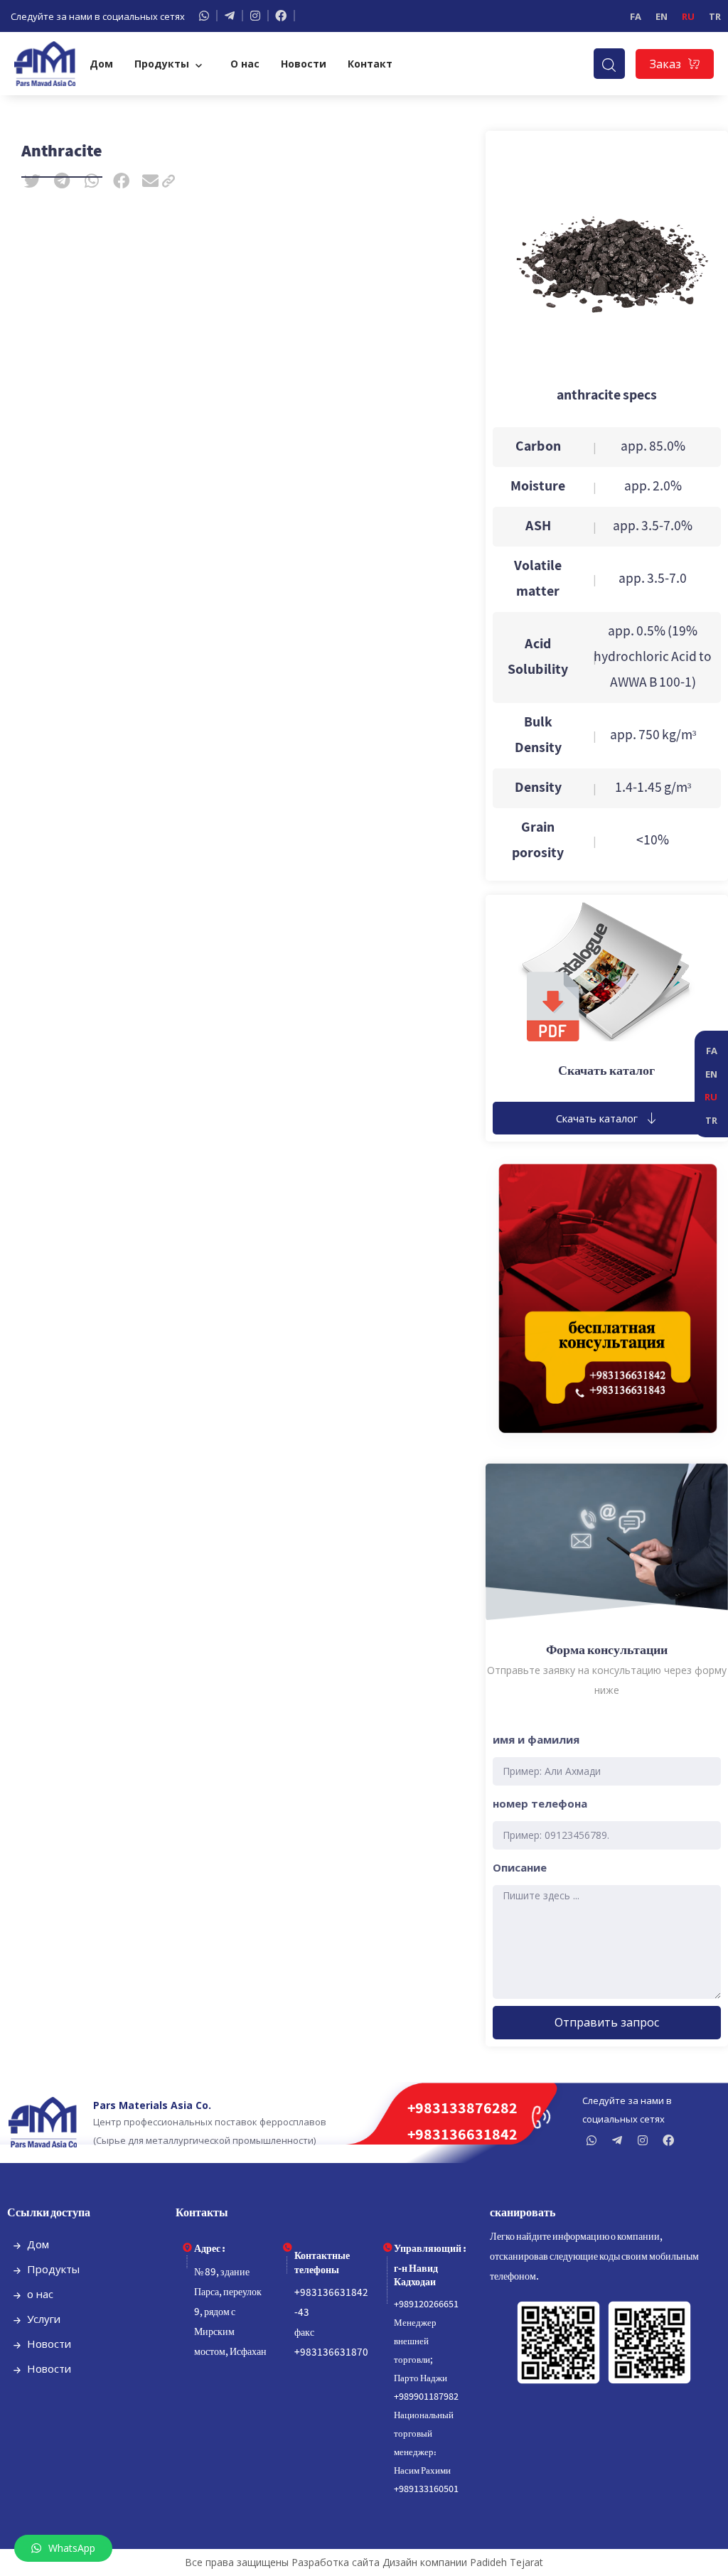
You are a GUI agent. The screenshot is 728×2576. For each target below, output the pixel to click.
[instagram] (646, 2140)
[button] (33, 181)
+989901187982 (426, 2397)
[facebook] (285, 16)
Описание (520, 1867)
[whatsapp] (208, 16)
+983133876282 (462, 2109)
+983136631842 (462, 2136)
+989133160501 (426, 2490)
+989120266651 (426, 2305)
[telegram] (234, 16)
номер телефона (540, 1803)
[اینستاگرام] (259, 16)
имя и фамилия (536, 1739)
